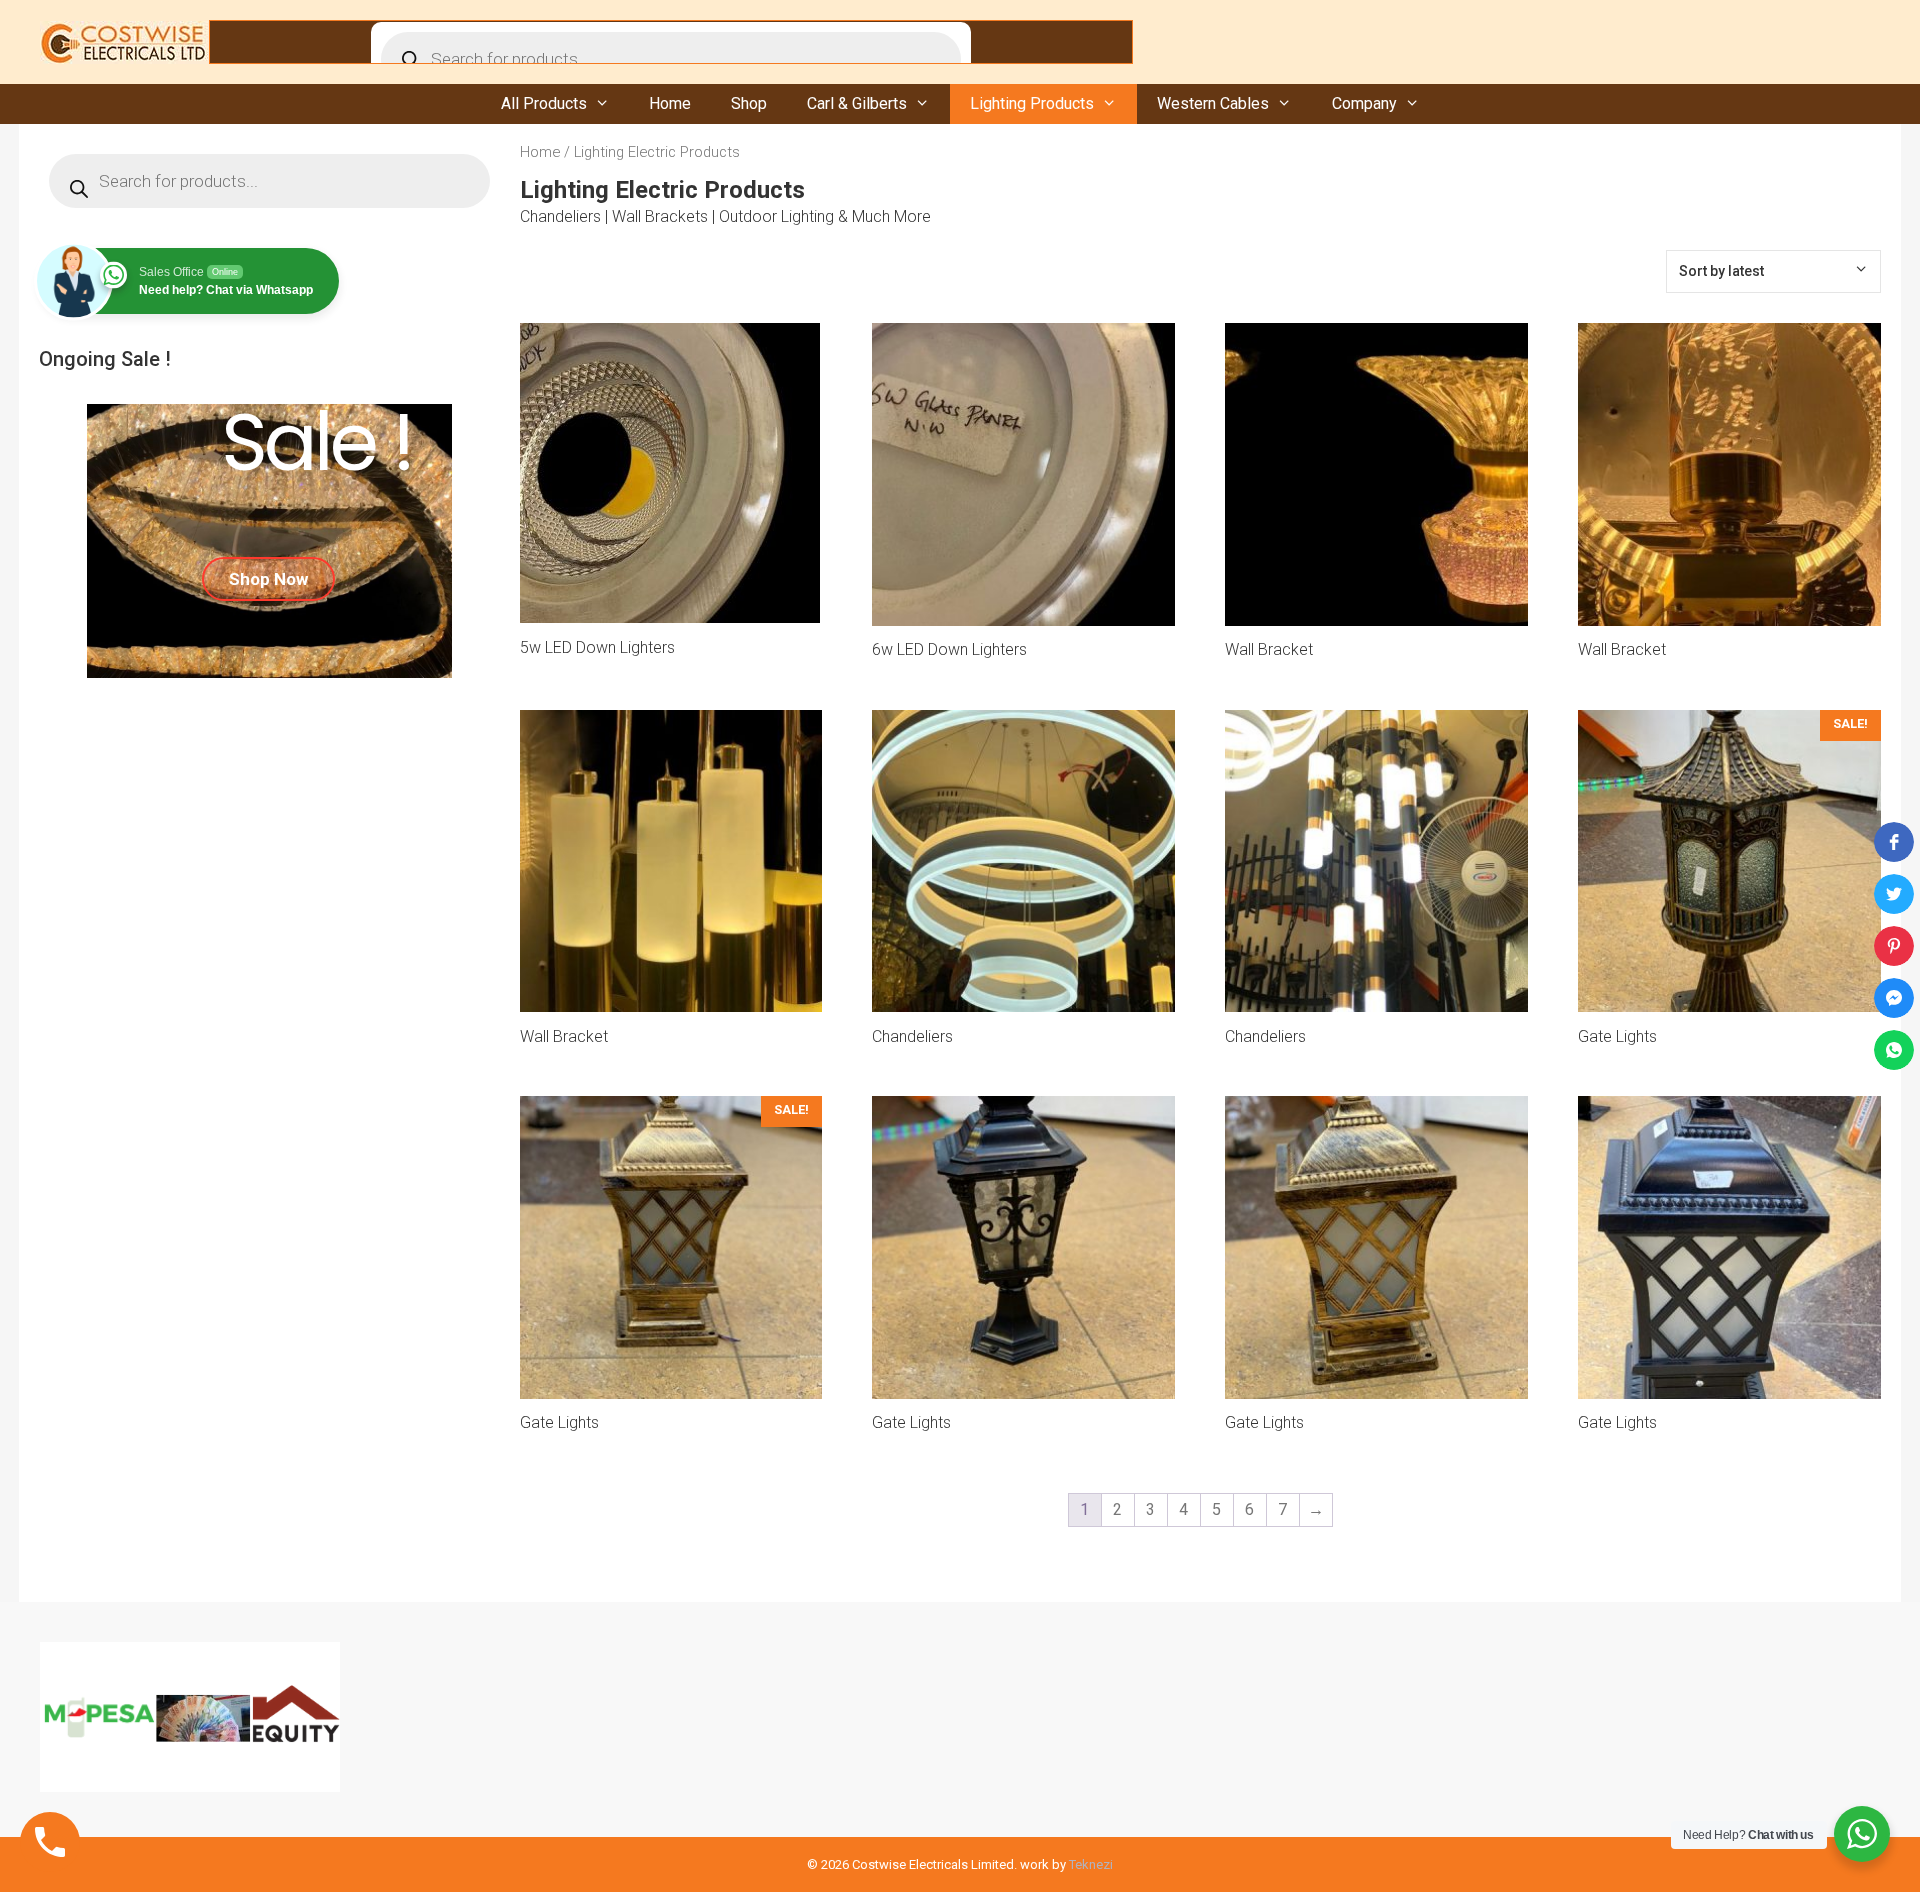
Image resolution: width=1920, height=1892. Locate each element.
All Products (544, 103)
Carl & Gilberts (857, 103)
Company (1364, 103)
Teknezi (1091, 1864)
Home (670, 103)
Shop (749, 103)
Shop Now (268, 579)
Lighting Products (1032, 103)
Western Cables (1213, 103)
